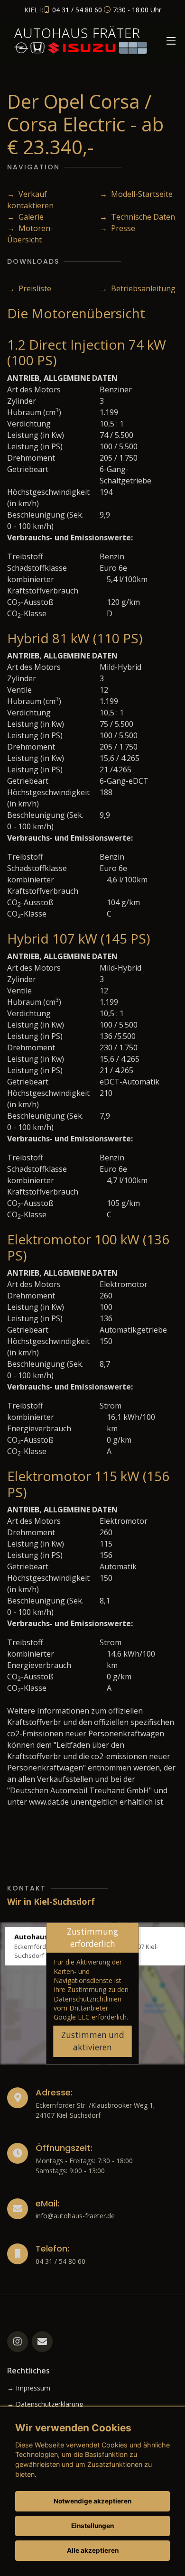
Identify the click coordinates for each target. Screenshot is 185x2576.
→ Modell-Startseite (136, 194)
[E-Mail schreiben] (42, 2342)
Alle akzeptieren (93, 2550)
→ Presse (117, 228)
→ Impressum (29, 2388)
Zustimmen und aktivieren (93, 2041)
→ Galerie (25, 217)
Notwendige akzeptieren (92, 2501)
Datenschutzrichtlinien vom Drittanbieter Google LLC (88, 2008)
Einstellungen (92, 2526)
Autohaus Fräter (77, 33)
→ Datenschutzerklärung (45, 2404)
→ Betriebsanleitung (138, 288)
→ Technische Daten (137, 217)
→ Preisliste (29, 288)
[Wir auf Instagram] (18, 2342)
